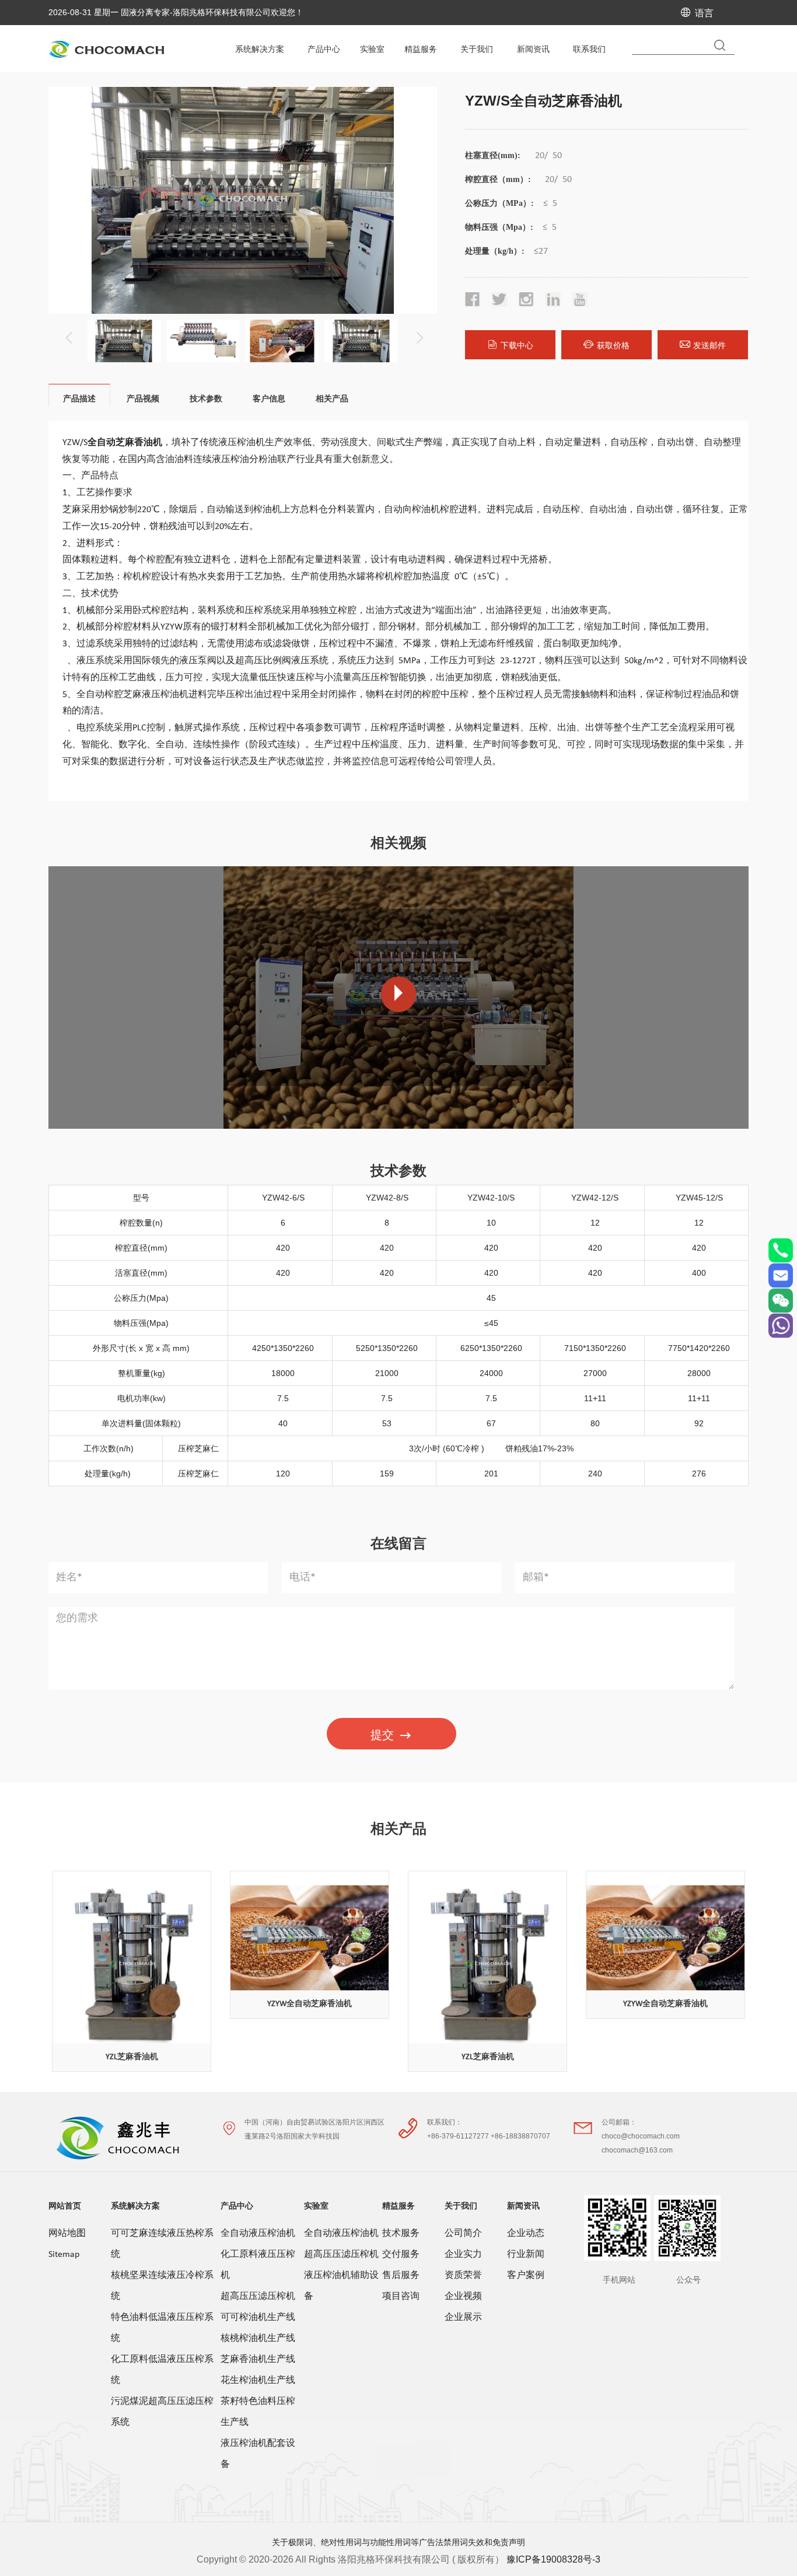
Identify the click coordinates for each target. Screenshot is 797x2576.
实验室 (316, 2206)
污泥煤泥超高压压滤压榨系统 (162, 2412)
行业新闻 (526, 2255)
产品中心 (237, 2206)
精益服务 (398, 2206)
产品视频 (143, 398)
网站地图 (67, 2234)
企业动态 (526, 2234)
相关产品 (332, 398)
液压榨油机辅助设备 (341, 2286)
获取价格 (613, 345)
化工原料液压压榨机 (258, 2265)
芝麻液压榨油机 (156, 695)
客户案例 (526, 2276)
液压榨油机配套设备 (258, 2454)
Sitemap (64, 2255)
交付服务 (401, 2255)
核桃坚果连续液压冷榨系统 (162, 2286)
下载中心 (517, 345)
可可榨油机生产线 (258, 2318)
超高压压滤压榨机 (258, 2297)
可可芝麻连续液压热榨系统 (162, 2244)
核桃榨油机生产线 (258, 2339)
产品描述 (79, 398)
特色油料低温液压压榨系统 (162, 2328)
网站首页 (65, 2206)
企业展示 (463, 2318)
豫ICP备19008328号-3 (553, 2559)
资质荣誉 (463, 2276)
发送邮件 (709, 345)
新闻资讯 (523, 2206)
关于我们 (461, 2206)
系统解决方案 (135, 2206)
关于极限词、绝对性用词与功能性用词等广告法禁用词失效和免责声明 (398, 2542)
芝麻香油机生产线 (258, 2360)
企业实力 (463, 2255)
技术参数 (206, 398)
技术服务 (401, 2234)
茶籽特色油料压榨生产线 (258, 2412)
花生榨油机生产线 (258, 2381)
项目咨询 (401, 2297)
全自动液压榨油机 (258, 2234)
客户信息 (269, 398)
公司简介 (463, 2234)
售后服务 (401, 2276)
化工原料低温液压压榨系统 (162, 2370)
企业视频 (463, 2297)
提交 (382, 1735)
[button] (418, 334)
